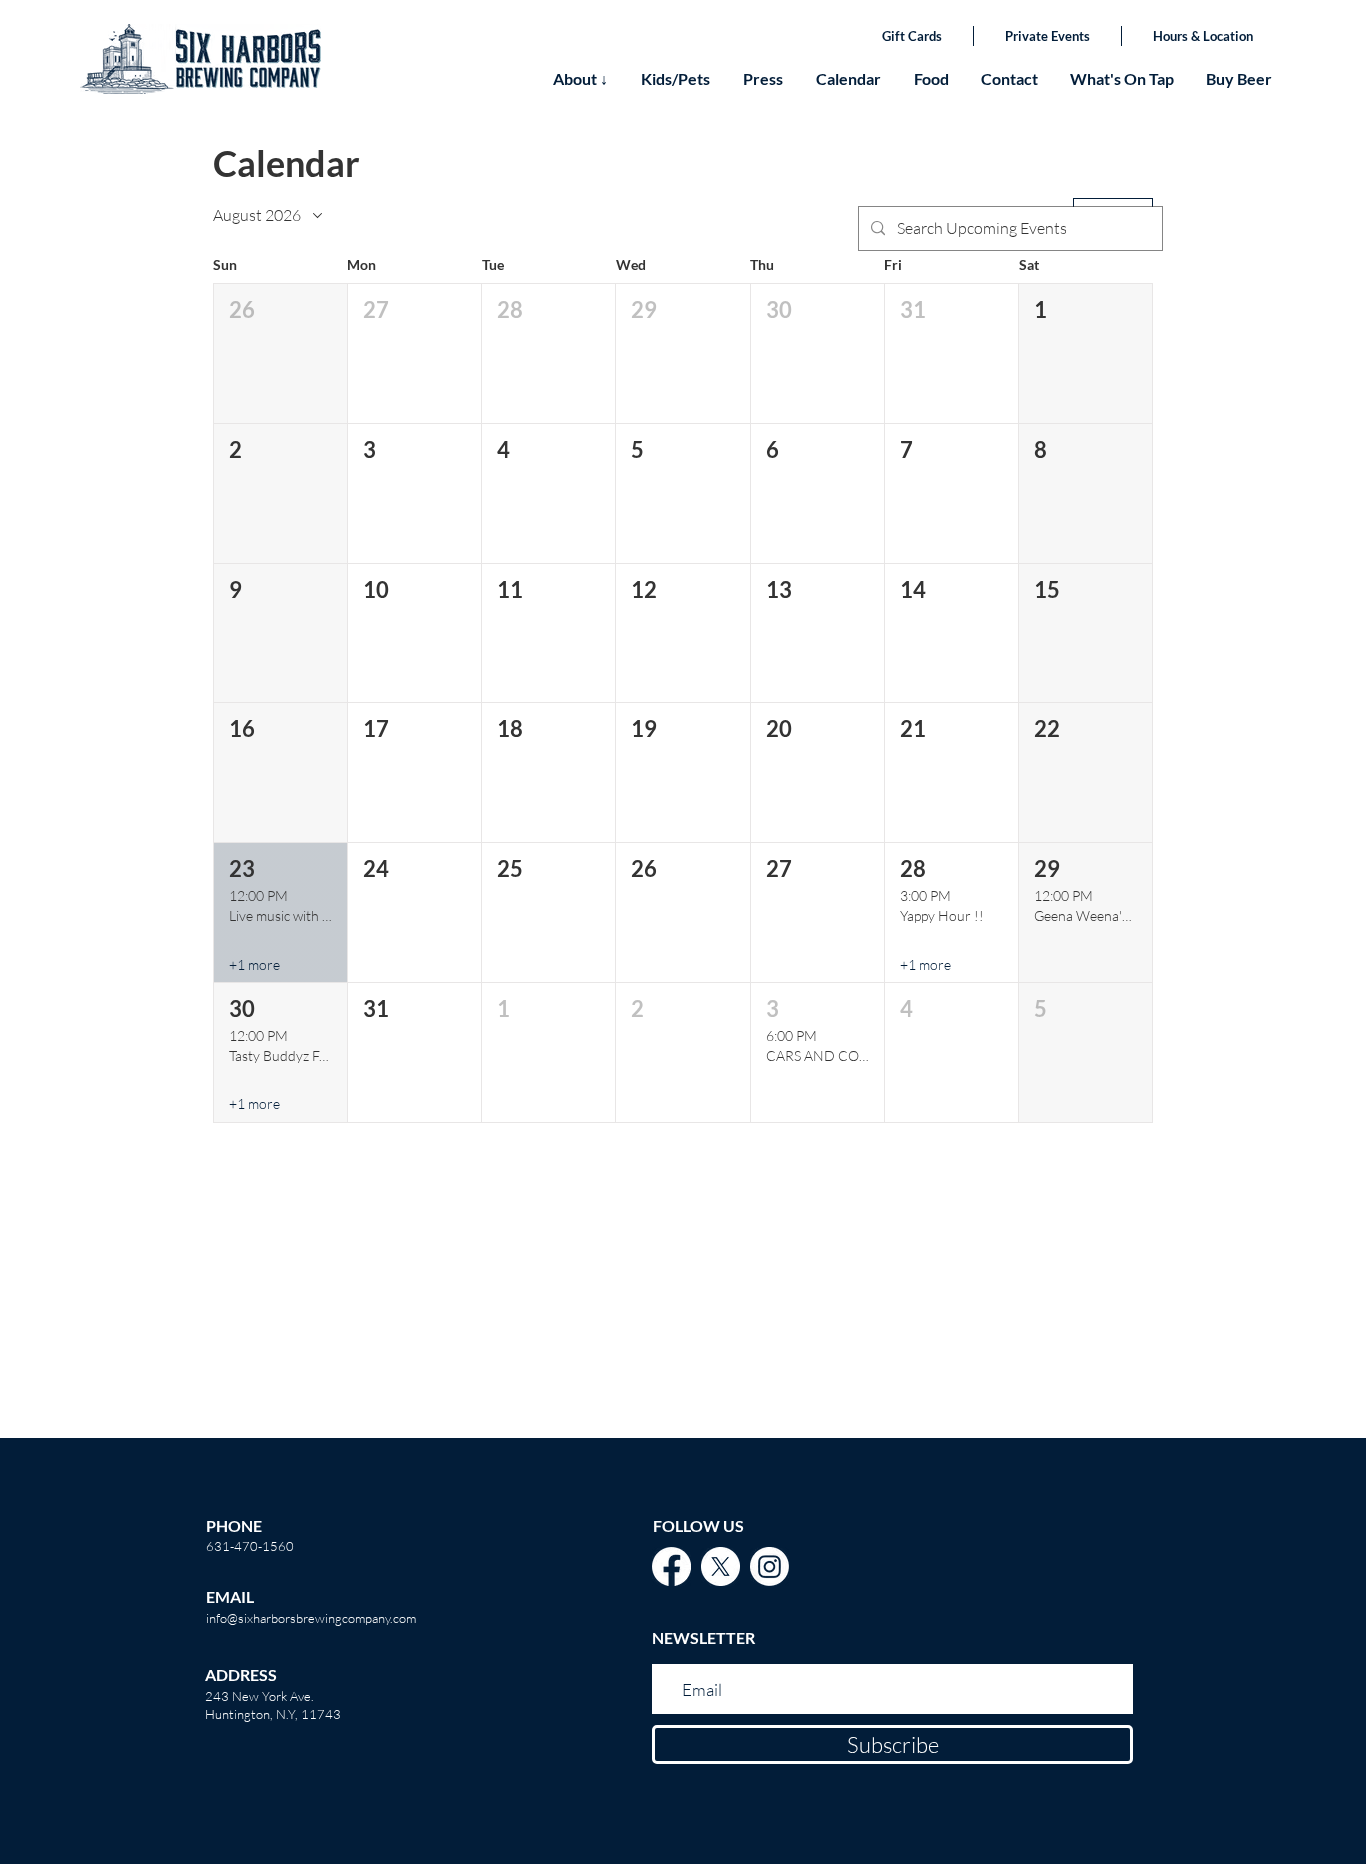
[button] (280, 353)
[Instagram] (769, 1566)
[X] (720, 1566)
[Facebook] (671, 1566)
